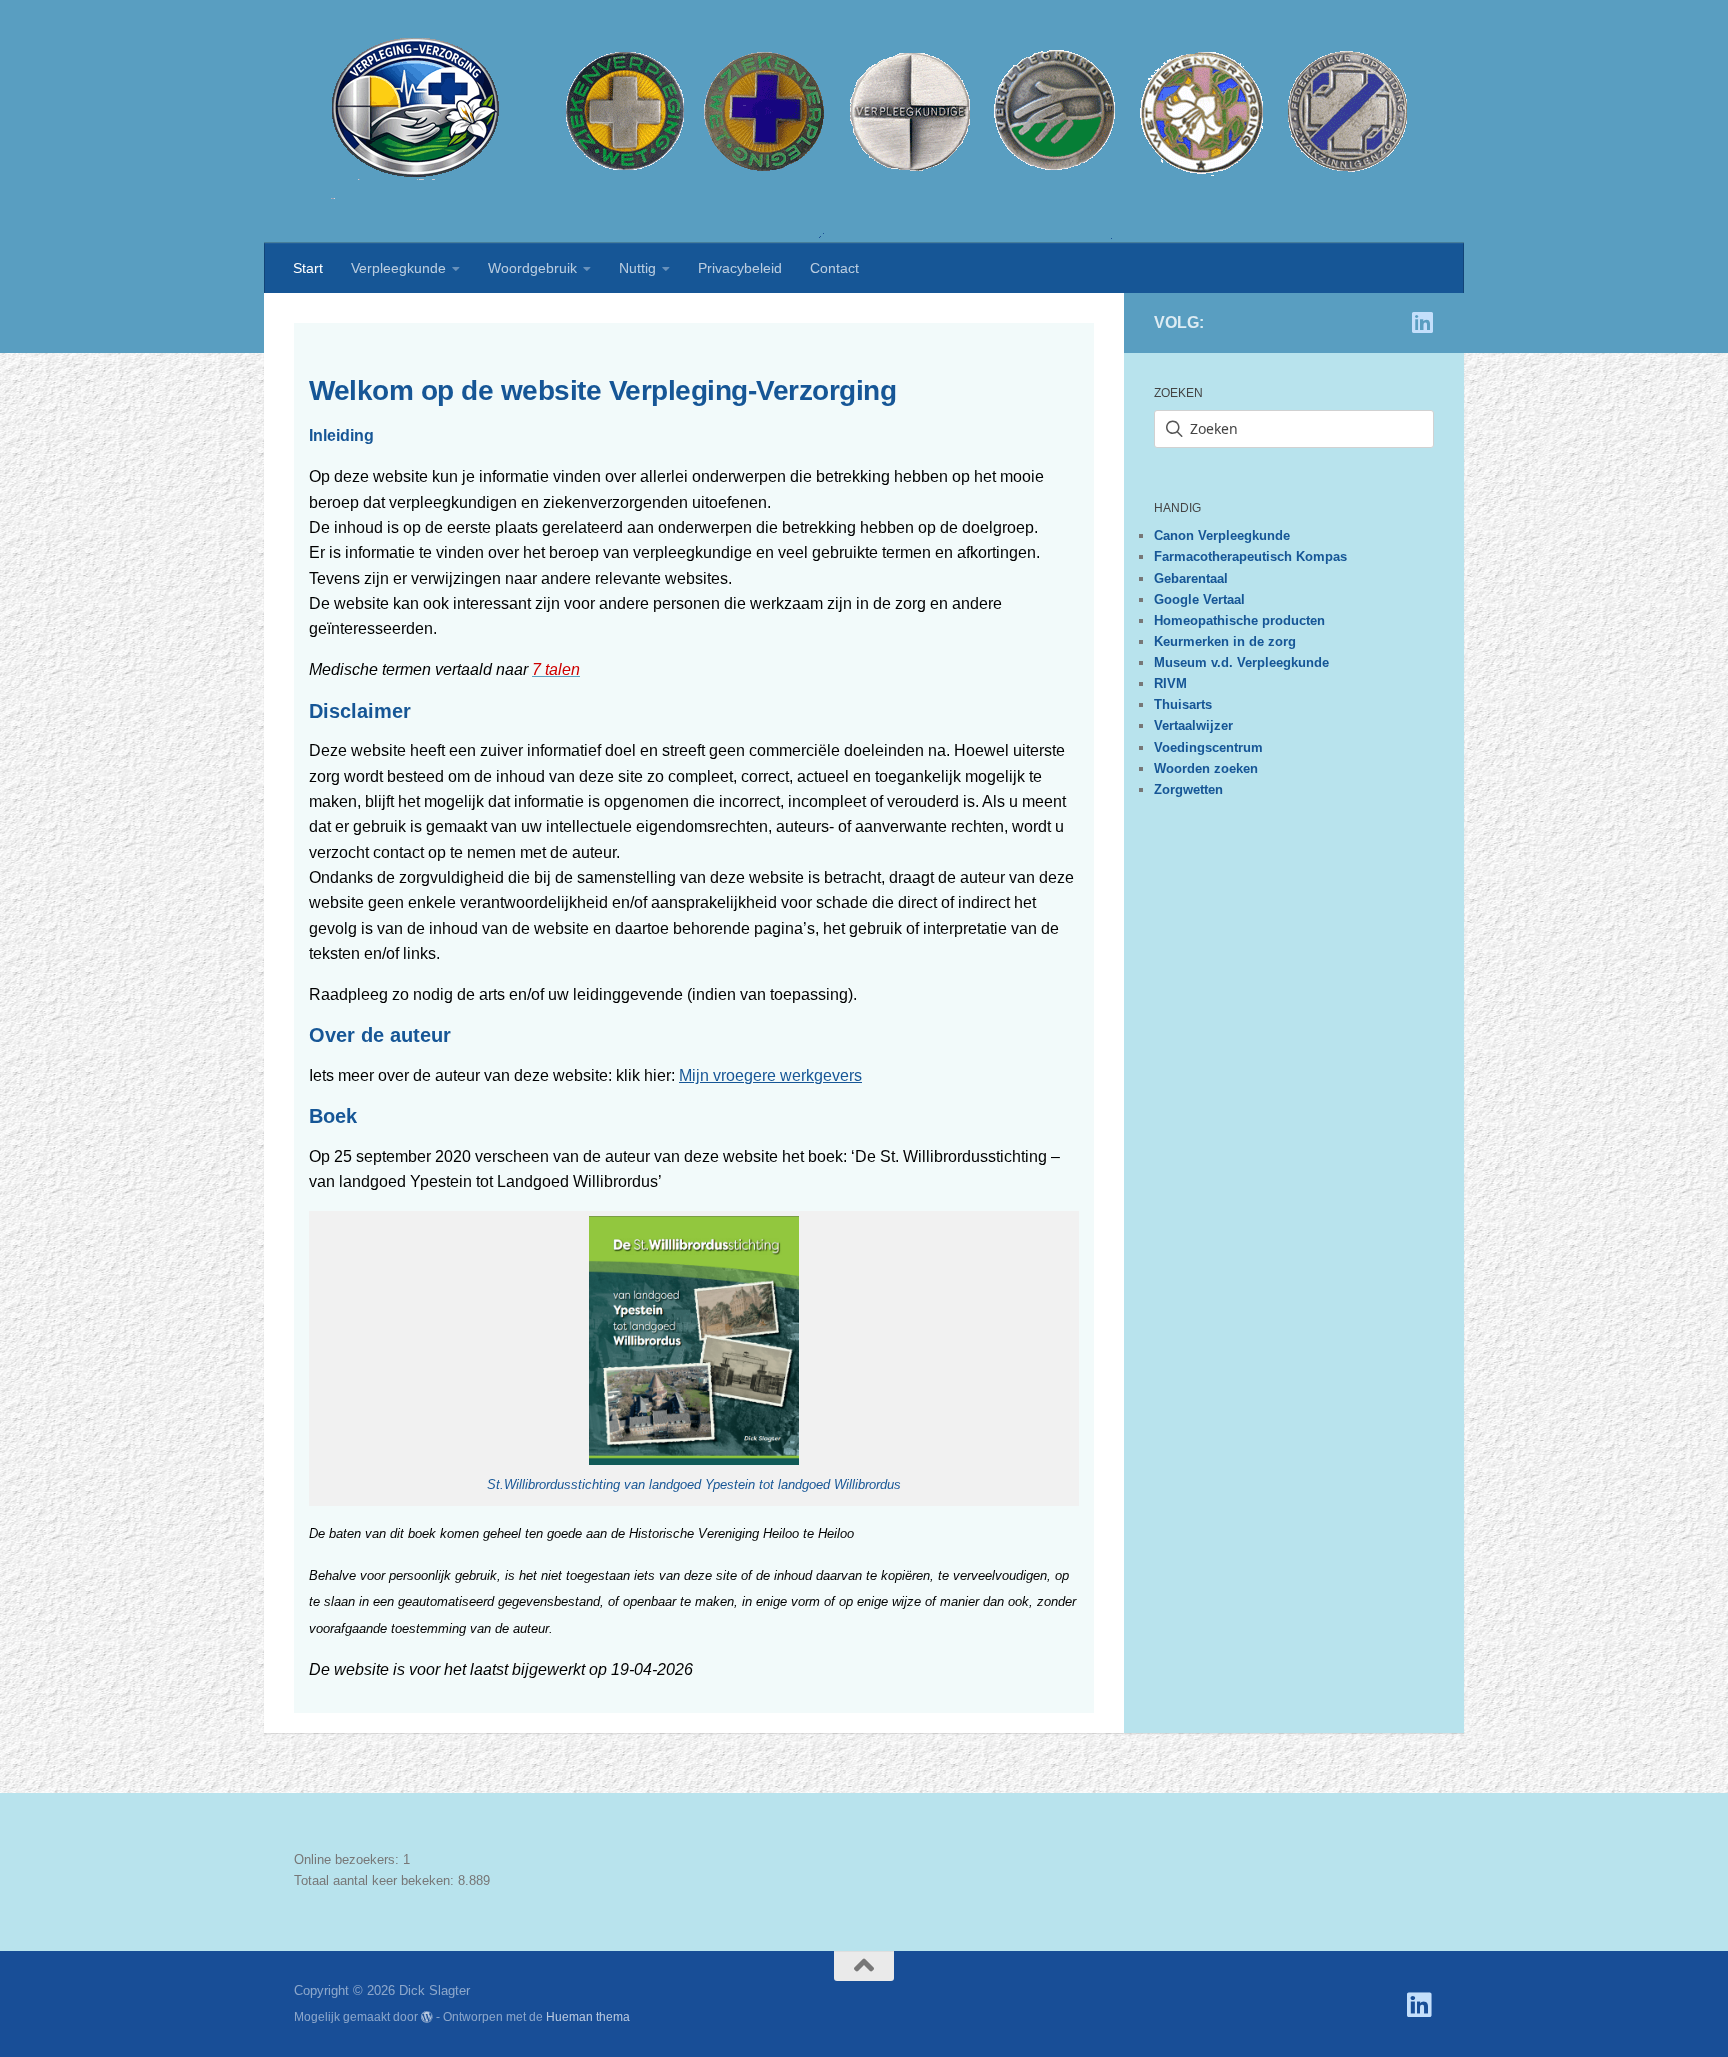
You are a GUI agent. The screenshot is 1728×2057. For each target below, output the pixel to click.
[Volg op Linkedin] (1422, 322)
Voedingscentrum (1208, 747)
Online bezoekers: (348, 1859)
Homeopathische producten (1239, 620)
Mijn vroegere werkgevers (770, 1075)
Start (308, 268)
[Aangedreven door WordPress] (427, 2017)
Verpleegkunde (398, 268)
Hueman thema (588, 2016)
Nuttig (637, 268)
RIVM (1170, 683)
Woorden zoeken (1206, 768)
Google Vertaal (1199, 599)
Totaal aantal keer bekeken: (376, 1880)
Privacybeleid (740, 268)
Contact (834, 268)
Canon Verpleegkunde (1222, 535)
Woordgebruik (532, 268)
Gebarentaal (1191, 578)
